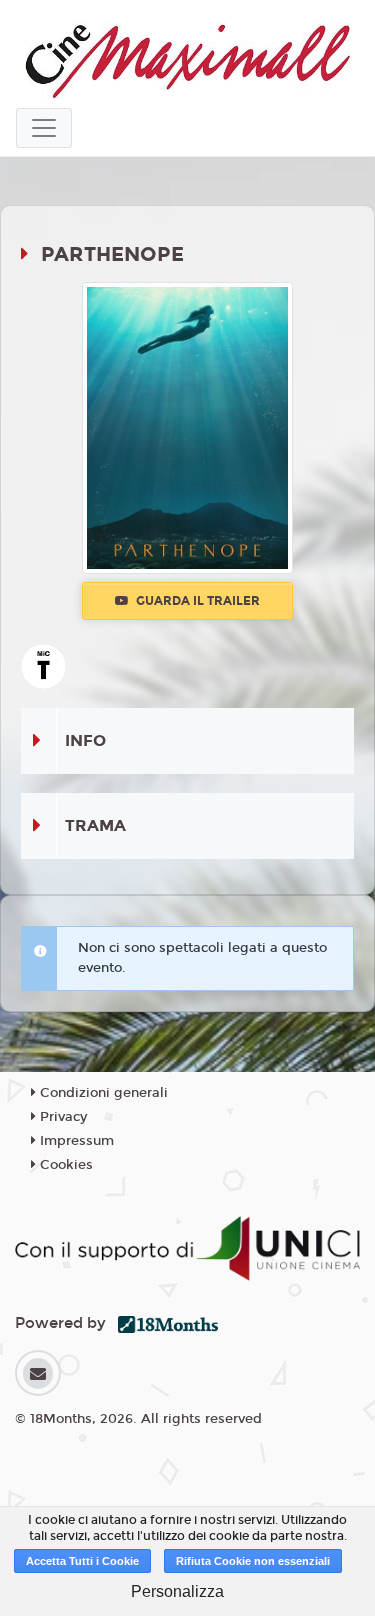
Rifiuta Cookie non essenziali (253, 1561)
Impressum (75, 1141)
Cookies (64, 1165)
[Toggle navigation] (44, 128)
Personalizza (177, 1591)
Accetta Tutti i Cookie (82, 1561)
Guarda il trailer (196, 601)
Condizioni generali (102, 1093)
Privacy (61, 1117)
